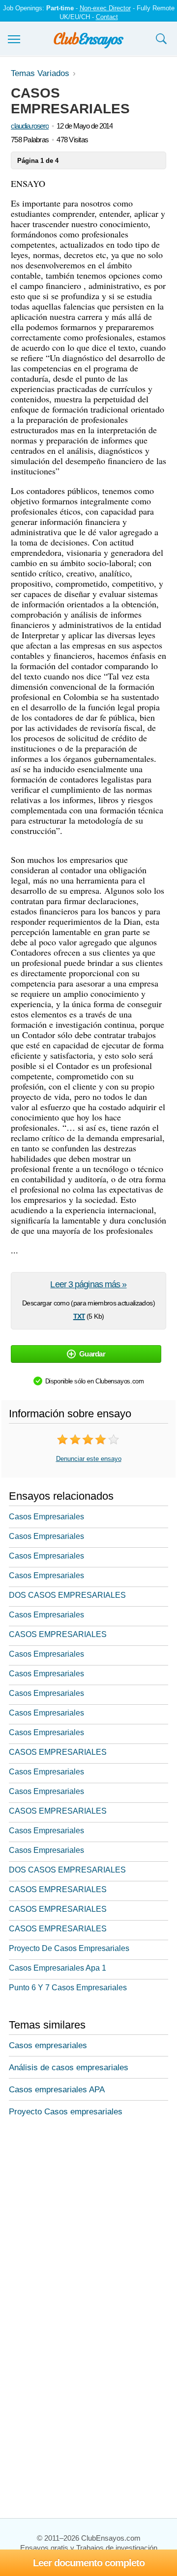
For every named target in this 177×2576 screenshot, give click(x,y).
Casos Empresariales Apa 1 (58, 1968)
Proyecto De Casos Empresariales (69, 1948)
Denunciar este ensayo (89, 1459)
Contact (107, 17)
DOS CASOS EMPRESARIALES (67, 1595)
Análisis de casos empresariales (69, 2068)
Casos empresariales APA (57, 2090)
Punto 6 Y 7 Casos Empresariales (68, 1988)
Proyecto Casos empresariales (66, 2112)
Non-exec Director (105, 8)
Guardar (92, 1354)
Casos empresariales (48, 2045)
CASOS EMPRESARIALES (58, 1634)
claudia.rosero (30, 126)
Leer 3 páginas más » (88, 1284)
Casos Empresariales (46, 1517)
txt (79, 1315)
